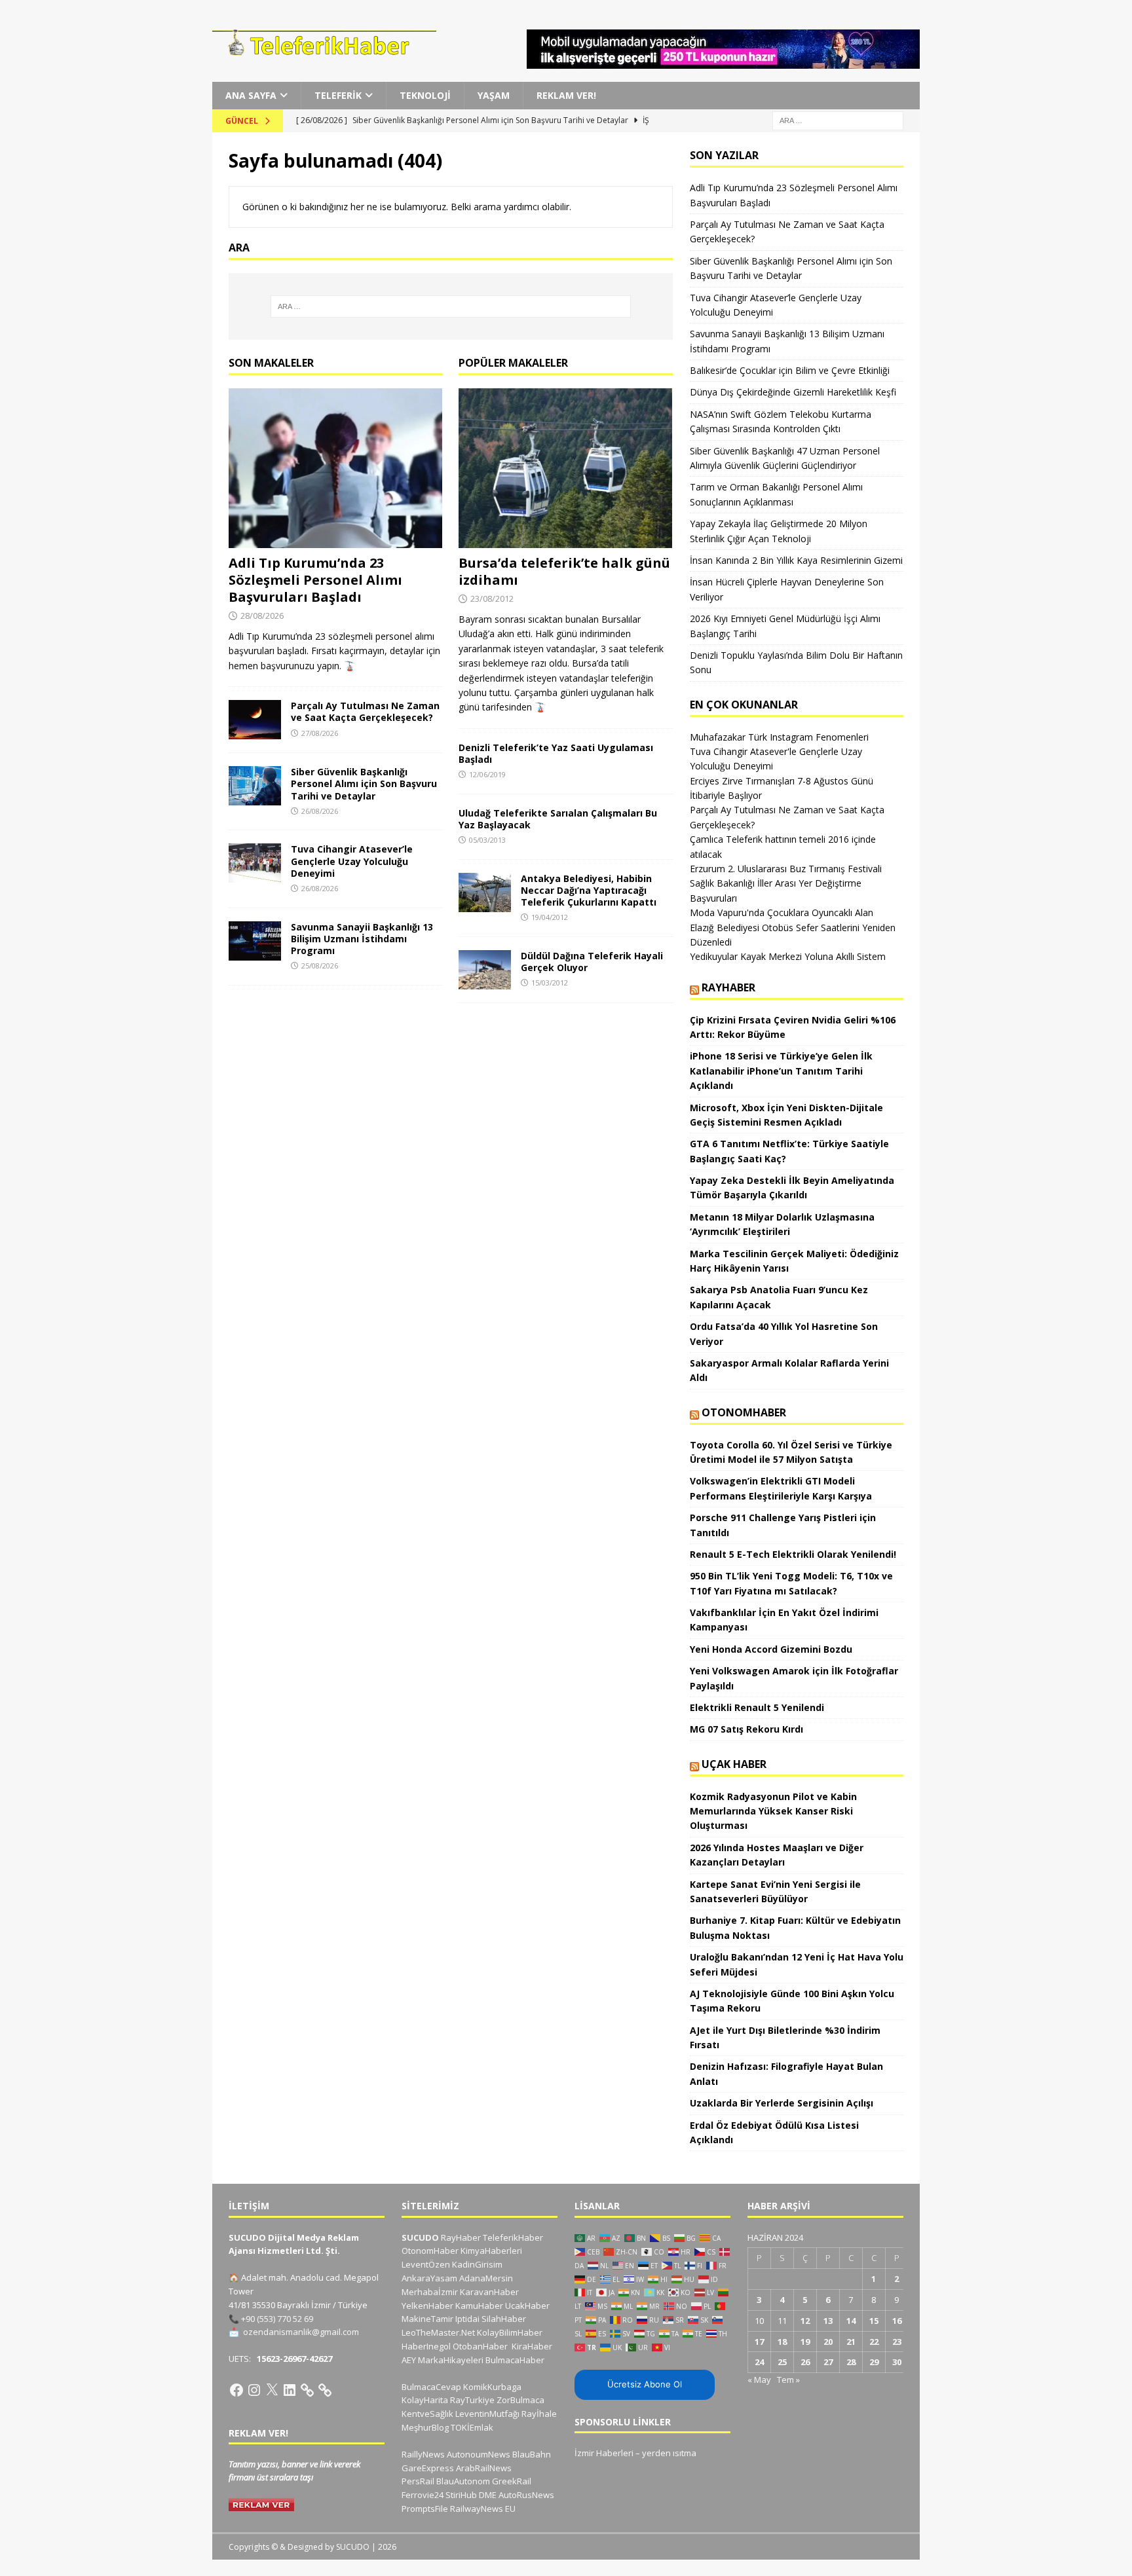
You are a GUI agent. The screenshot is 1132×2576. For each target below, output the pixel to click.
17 (759, 2342)
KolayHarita (425, 2400)
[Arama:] (838, 120)
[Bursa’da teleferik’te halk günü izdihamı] (566, 469)
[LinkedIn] (290, 2390)
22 (874, 2342)
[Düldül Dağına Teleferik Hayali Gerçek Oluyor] (485, 970)
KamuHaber (479, 2306)
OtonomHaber (744, 1412)
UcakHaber (527, 2306)
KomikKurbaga (492, 2387)
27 (828, 2362)
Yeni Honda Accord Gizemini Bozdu (771, 1649)
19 (805, 2342)
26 (805, 2362)
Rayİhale (539, 2414)
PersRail (418, 2481)
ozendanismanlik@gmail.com (301, 2332)
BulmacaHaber (515, 2360)
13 (828, 2321)
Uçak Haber (734, 1764)
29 (874, 2362)
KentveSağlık (427, 2414)
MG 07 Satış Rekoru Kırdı (746, 1729)
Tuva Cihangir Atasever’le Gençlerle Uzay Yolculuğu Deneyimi (352, 861)
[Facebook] (236, 2390)
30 (897, 2362)
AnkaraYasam (429, 2278)
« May (759, 2380)
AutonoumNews (479, 2454)
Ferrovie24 (423, 2495)
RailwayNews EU (483, 2509)
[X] (272, 2390)
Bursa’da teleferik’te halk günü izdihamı (564, 571)
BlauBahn (532, 2454)
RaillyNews (423, 2454)
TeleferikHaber (513, 2237)
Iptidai (467, 2319)
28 (851, 2362)
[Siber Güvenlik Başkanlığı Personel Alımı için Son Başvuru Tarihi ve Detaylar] (255, 786)
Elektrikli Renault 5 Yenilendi (757, 1707)
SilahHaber (504, 2319)
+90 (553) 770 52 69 (277, 2319)
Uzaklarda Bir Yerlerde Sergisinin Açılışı (782, 2103)
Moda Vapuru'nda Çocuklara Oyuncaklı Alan (782, 912)
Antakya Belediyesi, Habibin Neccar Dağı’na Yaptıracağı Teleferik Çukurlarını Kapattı (589, 890)
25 (782, 2362)
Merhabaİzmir (430, 2292)
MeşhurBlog (425, 2427)
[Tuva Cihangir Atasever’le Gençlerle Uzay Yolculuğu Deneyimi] (255, 863)
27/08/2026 (320, 733)
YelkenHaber (427, 2306)
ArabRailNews (484, 2468)
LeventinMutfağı (487, 2414)
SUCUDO (420, 2237)
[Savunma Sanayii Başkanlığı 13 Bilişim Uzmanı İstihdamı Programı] (255, 941)
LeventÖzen (426, 2264)
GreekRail (512, 2481)
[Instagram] (254, 2390)
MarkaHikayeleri (451, 2360)
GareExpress (428, 2468)
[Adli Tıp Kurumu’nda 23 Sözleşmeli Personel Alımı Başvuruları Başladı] (336, 469)
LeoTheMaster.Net (438, 2332)
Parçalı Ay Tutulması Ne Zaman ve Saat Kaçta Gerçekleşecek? (365, 711)
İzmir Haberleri (604, 2453)
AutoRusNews (526, 2495)
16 (897, 2321)
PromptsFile (425, 2509)
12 (805, 2321)
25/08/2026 (320, 966)
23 (897, 2342)
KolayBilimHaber (510, 2332)
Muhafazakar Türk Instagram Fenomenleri (779, 737)
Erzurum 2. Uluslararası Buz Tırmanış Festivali (786, 869)
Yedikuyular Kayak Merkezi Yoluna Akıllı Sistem (788, 956)
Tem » (788, 2380)
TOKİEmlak (472, 2427)
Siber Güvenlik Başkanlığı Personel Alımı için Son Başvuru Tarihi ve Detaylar (364, 783)
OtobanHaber (480, 2346)
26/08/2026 (320, 811)
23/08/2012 (492, 598)
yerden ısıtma (669, 2453)
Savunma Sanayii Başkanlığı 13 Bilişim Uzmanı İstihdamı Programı (362, 939)
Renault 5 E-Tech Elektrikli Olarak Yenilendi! (794, 1554)
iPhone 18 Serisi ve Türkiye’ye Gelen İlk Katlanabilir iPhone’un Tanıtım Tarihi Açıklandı (781, 1071)
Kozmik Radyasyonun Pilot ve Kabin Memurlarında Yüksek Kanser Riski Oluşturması (773, 1811)
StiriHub (461, 2495)
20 (828, 2342)
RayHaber (728, 987)
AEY (409, 2360)
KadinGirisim (477, 2264)
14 (851, 2321)
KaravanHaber (489, 2292)
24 (759, 2362)
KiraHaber (532, 2346)
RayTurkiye (472, 2400)
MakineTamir (427, 2319)
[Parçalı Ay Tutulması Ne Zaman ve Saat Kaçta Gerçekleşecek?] (255, 720)
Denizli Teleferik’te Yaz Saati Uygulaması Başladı (556, 753)
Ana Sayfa (251, 95)
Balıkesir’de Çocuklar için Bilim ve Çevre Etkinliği (790, 370)
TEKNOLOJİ (425, 95)
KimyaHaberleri (491, 2251)
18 (782, 2342)
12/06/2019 (487, 774)
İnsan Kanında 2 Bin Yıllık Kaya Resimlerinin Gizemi (796, 560)
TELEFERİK (338, 95)
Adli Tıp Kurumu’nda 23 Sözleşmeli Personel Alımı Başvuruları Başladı (315, 580)
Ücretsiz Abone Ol (645, 2384)
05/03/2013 (487, 840)
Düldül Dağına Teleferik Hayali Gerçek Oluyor (592, 962)
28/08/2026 (262, 616)
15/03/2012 (550, 983)
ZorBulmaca (520, 2400)
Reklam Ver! (566, 95)
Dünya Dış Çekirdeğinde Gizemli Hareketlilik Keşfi (793, 392)
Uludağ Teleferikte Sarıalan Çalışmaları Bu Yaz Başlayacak (558, 819)
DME (488, 2495)
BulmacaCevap (431, 2387)
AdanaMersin (486, 2278)
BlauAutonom (463, 2481)
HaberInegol (426, 2346)
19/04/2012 (550, 917)
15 (874, 2321)
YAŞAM (494, 95)
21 (851, 2342)
